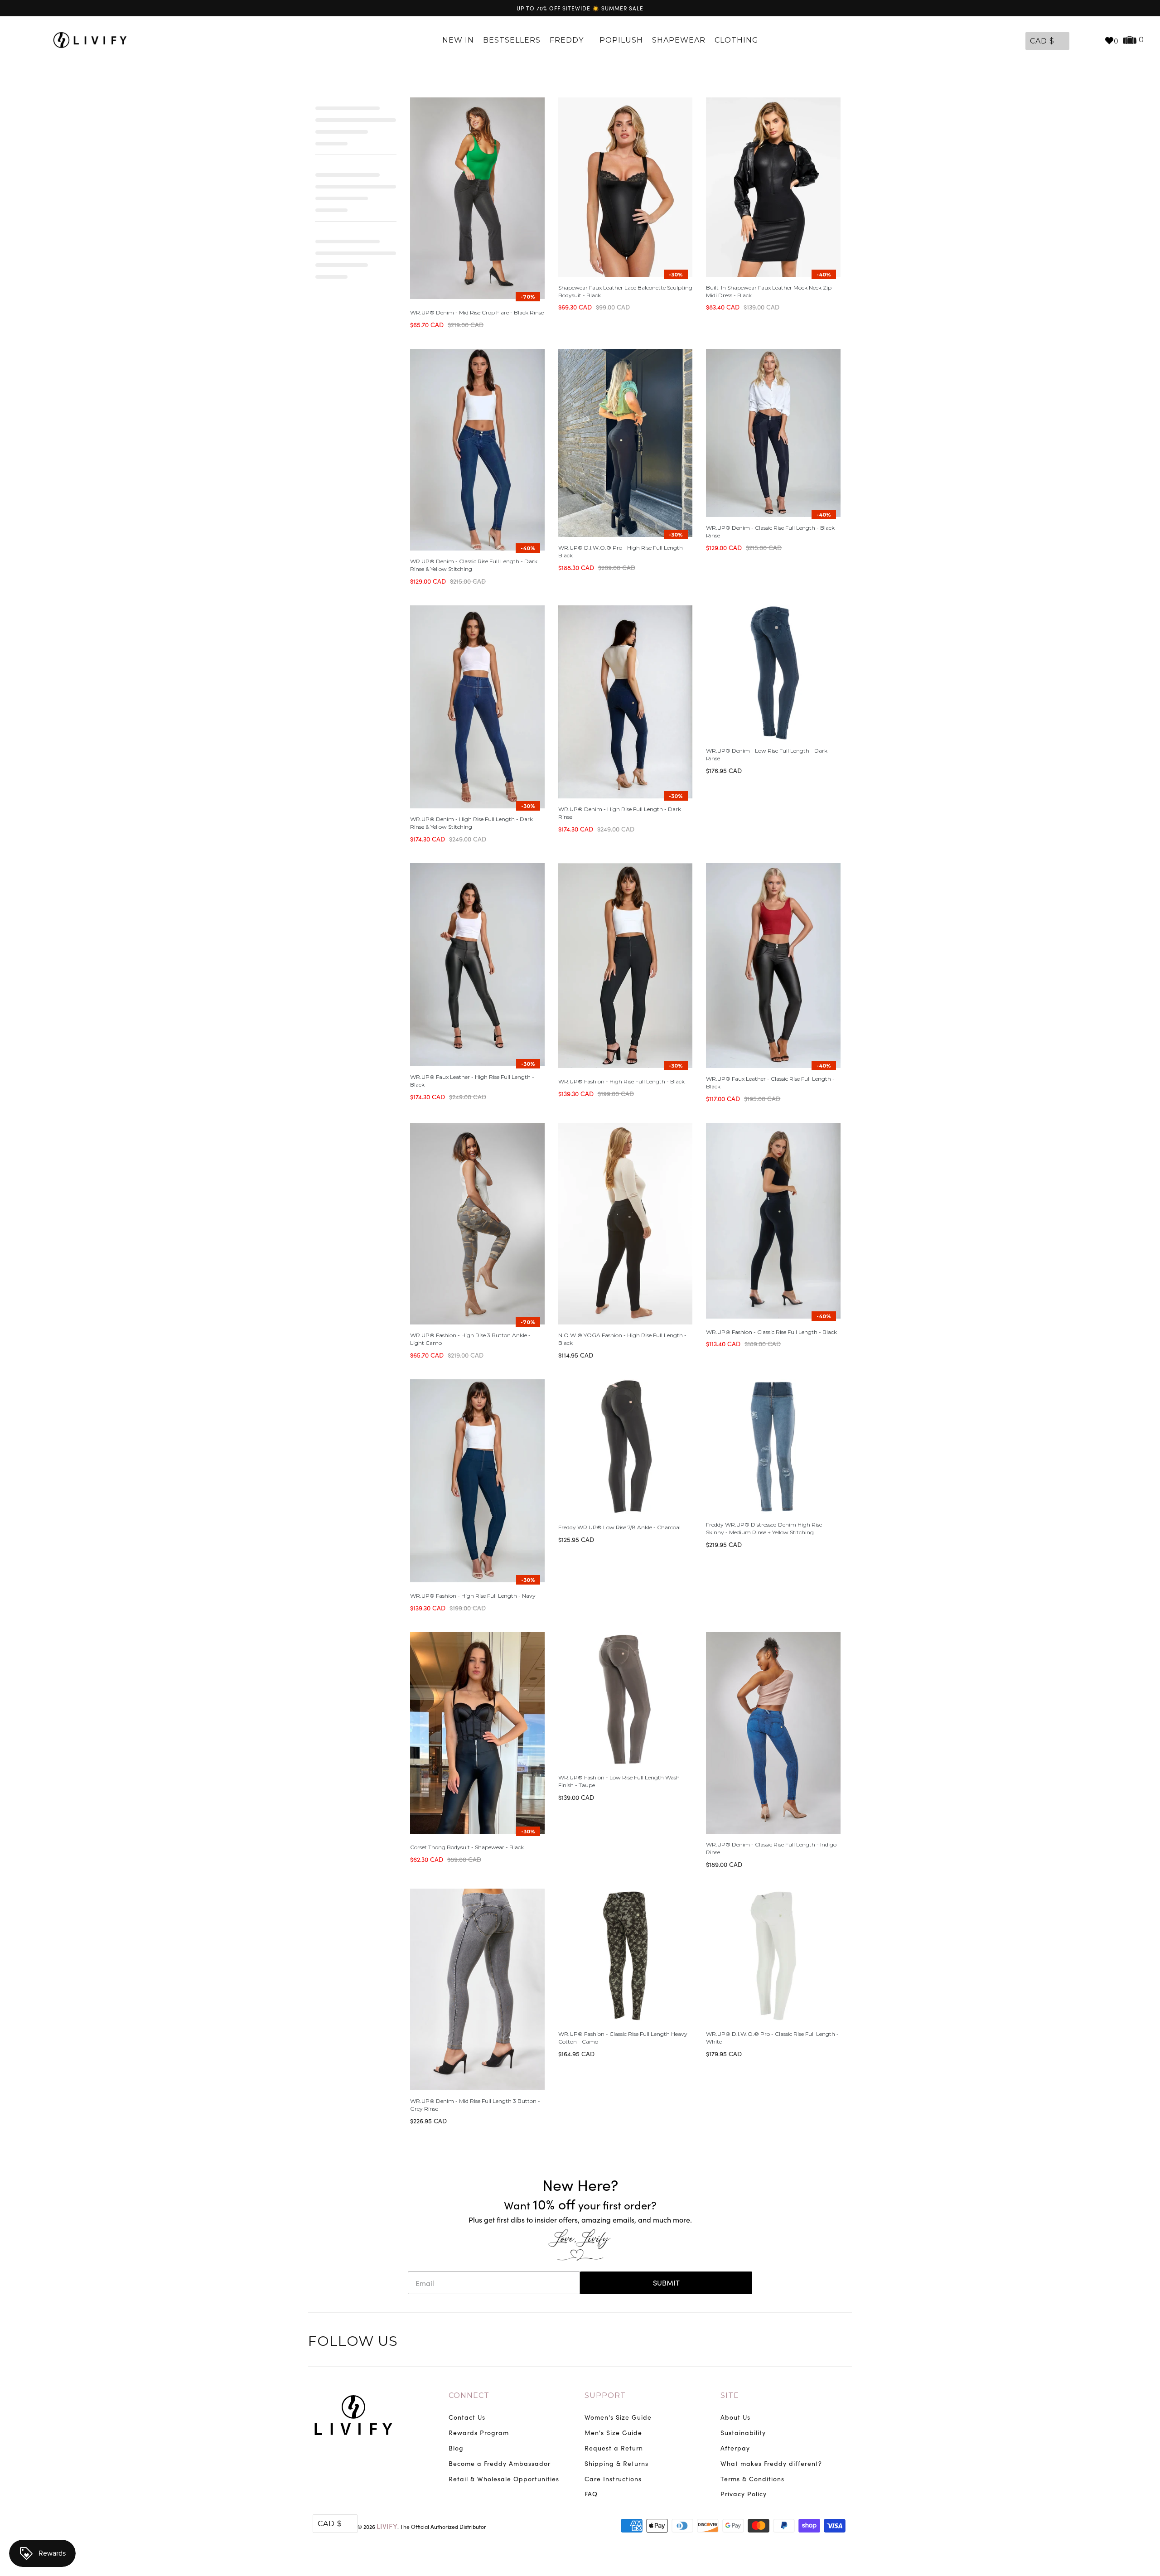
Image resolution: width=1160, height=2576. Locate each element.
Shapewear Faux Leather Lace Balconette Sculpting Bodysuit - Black (625, 291)
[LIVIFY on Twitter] (787, 2343)
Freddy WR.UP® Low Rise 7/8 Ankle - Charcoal (619, 1527)
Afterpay (735, 2448)
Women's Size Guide (618, 2417)
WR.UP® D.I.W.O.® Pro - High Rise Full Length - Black (622, 551)
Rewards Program (479, 2433)
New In (458, 40)
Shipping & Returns (616, 2463)
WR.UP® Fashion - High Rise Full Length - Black (621, 1081)
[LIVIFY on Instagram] (844, 2343)
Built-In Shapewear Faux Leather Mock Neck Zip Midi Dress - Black (769, 291)
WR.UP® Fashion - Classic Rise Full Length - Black (771, 1332)
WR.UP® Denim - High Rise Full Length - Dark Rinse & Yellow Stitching (471, 823)
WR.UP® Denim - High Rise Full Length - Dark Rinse (620, 813)
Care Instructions (613, 2479)
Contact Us (467, 2417)
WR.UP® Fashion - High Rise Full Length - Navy (473, 1596)
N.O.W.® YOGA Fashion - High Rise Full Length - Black (622, 1339)
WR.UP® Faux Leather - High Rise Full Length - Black (472, 1081)
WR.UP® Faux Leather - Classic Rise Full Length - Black (770, 1083)
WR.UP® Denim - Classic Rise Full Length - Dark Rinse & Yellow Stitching (474, 565)
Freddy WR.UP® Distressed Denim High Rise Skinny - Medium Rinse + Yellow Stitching (764, 1528)
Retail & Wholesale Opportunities (504, 2479)
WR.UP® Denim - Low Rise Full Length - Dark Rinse (767, 754)
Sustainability (743, 2433)
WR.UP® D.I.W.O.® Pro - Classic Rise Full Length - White (772, 2038)
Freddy (568, 40)
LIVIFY (387, 2526)
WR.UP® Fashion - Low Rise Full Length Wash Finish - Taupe (619, 1781)
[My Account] (1078, 40)
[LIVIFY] (94, 40)
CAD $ (1042, 41)
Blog (456, 2448)
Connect (469, 2395)
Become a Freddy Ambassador (500, 2463)
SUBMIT (666, 2283)
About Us (735, 2417)
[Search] (1093, 40)
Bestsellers (512, 40)
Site (730, 2395)
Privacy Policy (744, 2494)
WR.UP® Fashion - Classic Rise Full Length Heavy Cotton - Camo (623, 2038)
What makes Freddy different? (771, 2463)
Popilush (621, 40)
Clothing (738, 40)
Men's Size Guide (613, 2433)
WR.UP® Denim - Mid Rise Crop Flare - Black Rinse (477, 312)
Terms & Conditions (752, 2479)
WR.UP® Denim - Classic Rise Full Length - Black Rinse (770, 532)
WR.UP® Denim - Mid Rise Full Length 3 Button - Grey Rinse (475, 2105)
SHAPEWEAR (679, 40)
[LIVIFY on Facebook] (806, 2343)
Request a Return (614, 2448)
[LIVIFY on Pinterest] (825, 2343)
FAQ (591, 2494)
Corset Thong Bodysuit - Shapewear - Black (467, 1847)
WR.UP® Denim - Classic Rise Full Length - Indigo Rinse (771, 1848)
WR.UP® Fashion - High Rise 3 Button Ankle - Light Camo (470, 1339)
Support (605, 2395)
